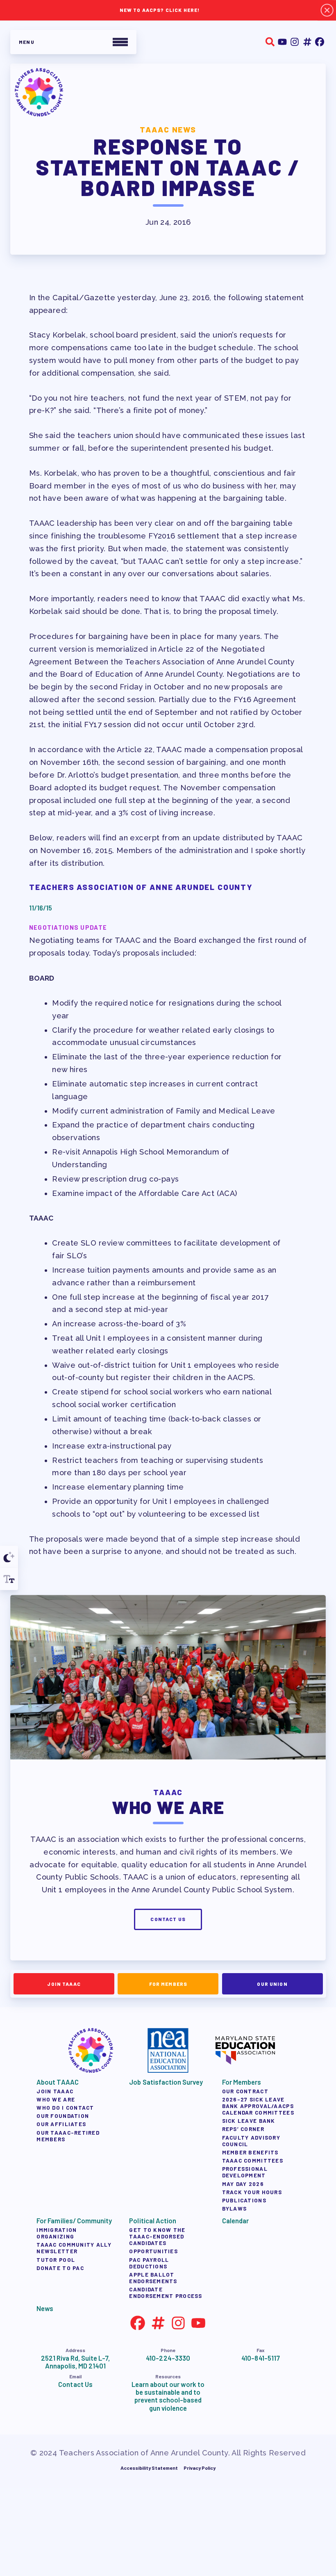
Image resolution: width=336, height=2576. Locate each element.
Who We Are (56, 2099)
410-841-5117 (260, 2358)
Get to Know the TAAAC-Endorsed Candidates (157, 2236)
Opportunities (153, 2251)
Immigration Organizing (57, 2233)
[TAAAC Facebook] (320, 42)
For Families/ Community (74, 2221)
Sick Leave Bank (248, 2121)
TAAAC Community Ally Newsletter (74, 2248)
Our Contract (245, 2091)
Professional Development (244, 2172)
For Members (168, 1983)
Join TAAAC (64, 1983)
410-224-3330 (168, 2358)
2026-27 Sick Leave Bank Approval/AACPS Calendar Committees (258, 2106)
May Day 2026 (243, 2184)
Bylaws (234, 2209)
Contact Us (168, 1919)
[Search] (270, 42)
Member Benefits (250, 2152)
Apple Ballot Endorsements (153, 2278)
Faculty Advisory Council (251, 2141)
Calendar (235, 2221)
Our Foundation (63, 2116)
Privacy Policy (200, 2468)
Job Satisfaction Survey (166, 2082)
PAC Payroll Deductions (149, 2263)
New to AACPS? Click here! (160, 10)
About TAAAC (57, 2082)
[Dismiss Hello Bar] (327, 10)
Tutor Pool (56, 2260)
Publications (244, 2200)
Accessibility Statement (149, 2468)
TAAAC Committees (252, 2161)
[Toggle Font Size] (9, 1579)
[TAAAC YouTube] (282, 42)
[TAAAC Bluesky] (307, 42)
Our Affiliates (61, 2124)
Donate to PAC (60, 2268)
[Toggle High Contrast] (9, 1557)
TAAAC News (168, 129)
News (45, 2308)
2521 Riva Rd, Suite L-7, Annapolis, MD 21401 (76, 2362)
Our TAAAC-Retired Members (68, 2136)
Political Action (152, 2221)
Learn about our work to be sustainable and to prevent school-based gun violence (168, 2396)
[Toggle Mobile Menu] (73, 42)
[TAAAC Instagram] (295, 42)
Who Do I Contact (65, 2108)
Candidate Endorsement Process (166, 2293)
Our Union (272, 1983)
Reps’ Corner (243, 2129)
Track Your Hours (252, 2192)
